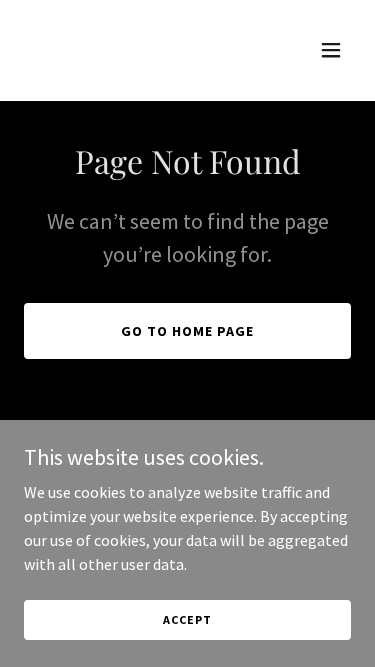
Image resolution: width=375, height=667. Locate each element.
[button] (331, 50)
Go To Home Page (187, 331)
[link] (138, 64)
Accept (187, 619)
